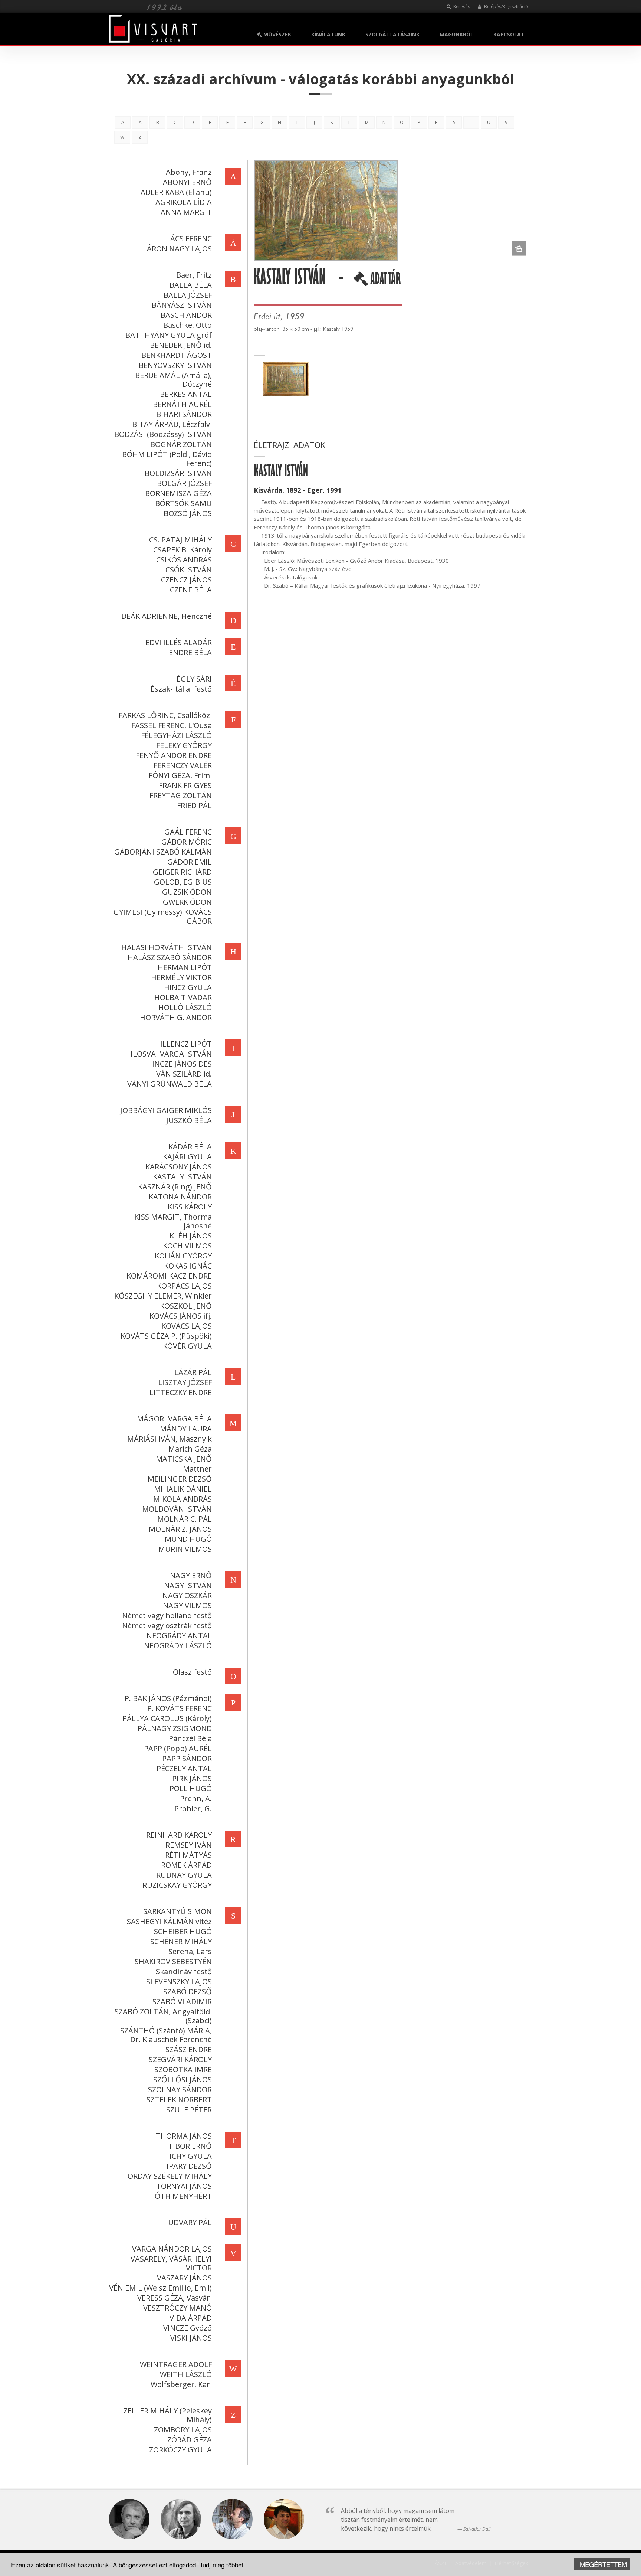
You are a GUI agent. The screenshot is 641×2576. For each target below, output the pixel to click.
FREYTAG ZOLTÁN (181, 795)
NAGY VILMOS (187, 1605)
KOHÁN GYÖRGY (183, 1256)
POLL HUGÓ (191, 1788)
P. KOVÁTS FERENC (180, 1708)
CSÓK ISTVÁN (189, 570)
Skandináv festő (184, 1971)
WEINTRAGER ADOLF (176, 2364)
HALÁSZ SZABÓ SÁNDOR (170, 957)
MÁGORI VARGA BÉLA (174, 1419)
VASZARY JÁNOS (184, 2278)
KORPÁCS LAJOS (184, 1286)
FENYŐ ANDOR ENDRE (174, 755)
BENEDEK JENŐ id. (181, 345)
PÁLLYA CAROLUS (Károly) (167, 1718)
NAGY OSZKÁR (187, 1595)
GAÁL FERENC (188, 832)
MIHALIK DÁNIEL (183, 1489)
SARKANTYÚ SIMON (177, 1911)
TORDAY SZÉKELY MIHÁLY (167, 2176)
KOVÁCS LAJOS (187, 1326)
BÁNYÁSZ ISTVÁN (182, 305)
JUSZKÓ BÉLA (189, 1120)
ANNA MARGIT (186, 212)
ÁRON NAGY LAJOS (179, 249)
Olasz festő (192, 1672)
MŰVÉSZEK (277, 34)
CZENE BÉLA (191, 590)
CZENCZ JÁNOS (186, 580)
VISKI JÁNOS (191, 2338)
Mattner (197, 1469)
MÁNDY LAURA (186, 1429)
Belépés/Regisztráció (506, 6)
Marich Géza (190, 1449)
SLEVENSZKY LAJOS (179, 1981)
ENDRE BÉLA (190, 652)
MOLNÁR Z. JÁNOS (180, 1529)
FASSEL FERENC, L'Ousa (172, 725)
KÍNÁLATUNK (328, 34)
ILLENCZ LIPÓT (186, 1044)
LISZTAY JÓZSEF (185, 1382)
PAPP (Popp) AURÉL (178, 1748)
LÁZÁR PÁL (193, 1372)
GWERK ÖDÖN (187, 902)
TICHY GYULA (188, 2156)
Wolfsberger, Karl (181, 2384)
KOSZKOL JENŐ (186, 1306)
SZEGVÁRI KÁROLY (180, 2059)
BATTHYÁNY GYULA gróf (169, 335)
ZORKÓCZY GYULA (180, 2450)
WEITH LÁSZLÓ (186, 2374)
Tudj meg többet (221, 2565)
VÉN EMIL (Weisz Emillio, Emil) (160, 2288)
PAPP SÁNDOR (187, 1758)
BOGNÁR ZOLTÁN (181, 444)
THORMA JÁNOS (184, 2136)
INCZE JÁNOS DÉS (182, 1064)
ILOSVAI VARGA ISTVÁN (171, 1054)
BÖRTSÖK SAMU (183, 503)
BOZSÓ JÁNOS (188, 513)
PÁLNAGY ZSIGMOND (175, 1728)
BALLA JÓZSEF (188, 295)
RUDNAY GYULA (184, 1875)
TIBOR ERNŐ (190, 2146)
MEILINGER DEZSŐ (180, 1479)
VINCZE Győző (188, 2328)
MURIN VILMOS (185, 1549)
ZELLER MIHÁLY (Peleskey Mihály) (168, 2415)
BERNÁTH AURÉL (182, 404)
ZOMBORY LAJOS (183, 2430)
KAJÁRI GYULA (187, 1157)
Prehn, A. (196, 1798)
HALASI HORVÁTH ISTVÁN (167, 947)
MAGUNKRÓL (456, 34)
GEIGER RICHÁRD (182, 872)
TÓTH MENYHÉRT (181, 2196)
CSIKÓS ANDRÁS (184, 560)
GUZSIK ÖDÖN (187, 892)
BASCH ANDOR (186, 315)
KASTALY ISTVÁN (182, 1177)
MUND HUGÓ (188, 1539)
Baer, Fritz (194, 275)
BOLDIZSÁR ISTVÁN (178, 473)
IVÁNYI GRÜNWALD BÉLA (168, 1084)
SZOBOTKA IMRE (183, 2069)
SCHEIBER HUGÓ (183, 1931)
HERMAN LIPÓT (185, 967)
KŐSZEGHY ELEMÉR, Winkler (163, 1296)
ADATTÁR (384, 281)
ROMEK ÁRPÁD (186, 1865)
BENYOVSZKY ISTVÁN (175, 365)
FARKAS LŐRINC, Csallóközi (165, 715)
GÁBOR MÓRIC (187, 842)
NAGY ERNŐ (191, 1575)
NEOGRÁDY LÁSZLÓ (178, 1645)
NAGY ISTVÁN (188, 1585)
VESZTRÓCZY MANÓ (177, 2308)
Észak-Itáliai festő (181, 689)
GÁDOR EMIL (190, 862)
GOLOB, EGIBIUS (183, 882)
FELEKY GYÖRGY (184, 745)
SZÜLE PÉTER (189, 2110)
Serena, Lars (190, 1951)
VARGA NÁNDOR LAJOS (172, 2249)
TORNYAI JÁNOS (184, 2186)
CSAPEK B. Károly (183, 550)
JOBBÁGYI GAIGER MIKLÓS (166, 1110)
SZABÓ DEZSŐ (188, 1991)
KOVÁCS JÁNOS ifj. (181, 1316)
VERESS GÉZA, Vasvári (175, 2298)
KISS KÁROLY (190, 1207)
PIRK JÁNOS (192, 1778)
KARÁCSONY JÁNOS (179, 1167)
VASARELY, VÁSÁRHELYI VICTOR (171, 2263)
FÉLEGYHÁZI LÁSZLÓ (176, 735)
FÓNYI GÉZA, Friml (180, 775)
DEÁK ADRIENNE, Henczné (167, 616)
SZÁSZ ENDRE (189, 2049)
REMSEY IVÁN (189, 1845)
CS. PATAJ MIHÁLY (180, 540)
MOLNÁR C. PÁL (185, 1519)
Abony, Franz (189, 172)
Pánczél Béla (190, 1738)
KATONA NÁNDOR (180, 1197)
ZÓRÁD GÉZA (190, 2440)
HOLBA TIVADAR (183, 997)
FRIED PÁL (194, 805)
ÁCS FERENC (191, 239)
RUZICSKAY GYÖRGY (177, 1885)
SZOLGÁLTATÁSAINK (392, 34)
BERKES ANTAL (186, 394)
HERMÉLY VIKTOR (181, 977)
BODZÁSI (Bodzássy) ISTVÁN (163, 434)
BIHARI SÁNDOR (184, 414)
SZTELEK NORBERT (179, 2100)
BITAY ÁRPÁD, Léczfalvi (172, 424)
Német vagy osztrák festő (167, 1625)
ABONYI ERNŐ (187, 182)
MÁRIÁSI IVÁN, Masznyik (170, 1439)
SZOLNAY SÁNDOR (180, 2089)
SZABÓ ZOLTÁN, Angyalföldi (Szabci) (163, 2016)
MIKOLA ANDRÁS (183, 1499)
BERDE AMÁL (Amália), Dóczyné (173, 380)
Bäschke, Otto (188, 325)
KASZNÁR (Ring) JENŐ (175, 1187)
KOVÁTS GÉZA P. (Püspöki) (166, 1336)
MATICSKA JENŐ (184, 1459)
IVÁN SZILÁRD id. (183, 1074)
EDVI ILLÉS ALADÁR (179, 642)
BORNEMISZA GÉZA (178, 493)
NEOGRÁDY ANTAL (179, 1635)
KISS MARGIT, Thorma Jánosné (173, 1221)
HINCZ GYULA (188, 987)
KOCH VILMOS (187, 1246)
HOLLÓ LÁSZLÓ (185, 1007)
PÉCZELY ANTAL (184, 1768)
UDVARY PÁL (190, 2222)
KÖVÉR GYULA (187, 1346)
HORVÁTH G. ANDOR (176, 1017)
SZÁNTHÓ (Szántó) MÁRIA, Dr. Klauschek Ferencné (166, 2035)
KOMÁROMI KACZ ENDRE (169, 1276)
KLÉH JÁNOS (191, 1236)
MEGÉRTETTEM (603, 2564)
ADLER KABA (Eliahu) (176, 192)
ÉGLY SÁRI (194, 679)
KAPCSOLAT (509, 34)
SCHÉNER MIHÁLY (181, 1941)
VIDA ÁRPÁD (191, 2318)
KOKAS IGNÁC (188, 1266)
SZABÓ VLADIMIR (182, 2002)
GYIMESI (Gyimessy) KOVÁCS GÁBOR (163, 916)
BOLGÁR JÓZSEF (184, 483)
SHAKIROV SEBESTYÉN (173, 1961)
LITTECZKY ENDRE (181, 1392)
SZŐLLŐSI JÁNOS (183, 2079)
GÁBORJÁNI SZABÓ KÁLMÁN (163, 852)
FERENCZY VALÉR (183, 765)
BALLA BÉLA (191, 285)
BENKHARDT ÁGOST (177, 355)
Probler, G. (193, 1808)
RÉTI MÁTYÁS (188, 1855)
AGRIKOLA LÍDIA (184, 202)
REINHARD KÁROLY (179, 1835)
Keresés (461, 6)
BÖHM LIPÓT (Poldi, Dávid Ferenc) (167, 459)
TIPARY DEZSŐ (187, 2166)
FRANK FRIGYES (185, 785)
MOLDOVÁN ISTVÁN (177, 1509)
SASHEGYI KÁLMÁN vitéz (169, 1921)
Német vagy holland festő (167, 1615)
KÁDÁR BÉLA (190, 1147)
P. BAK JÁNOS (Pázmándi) (168, 1698)
